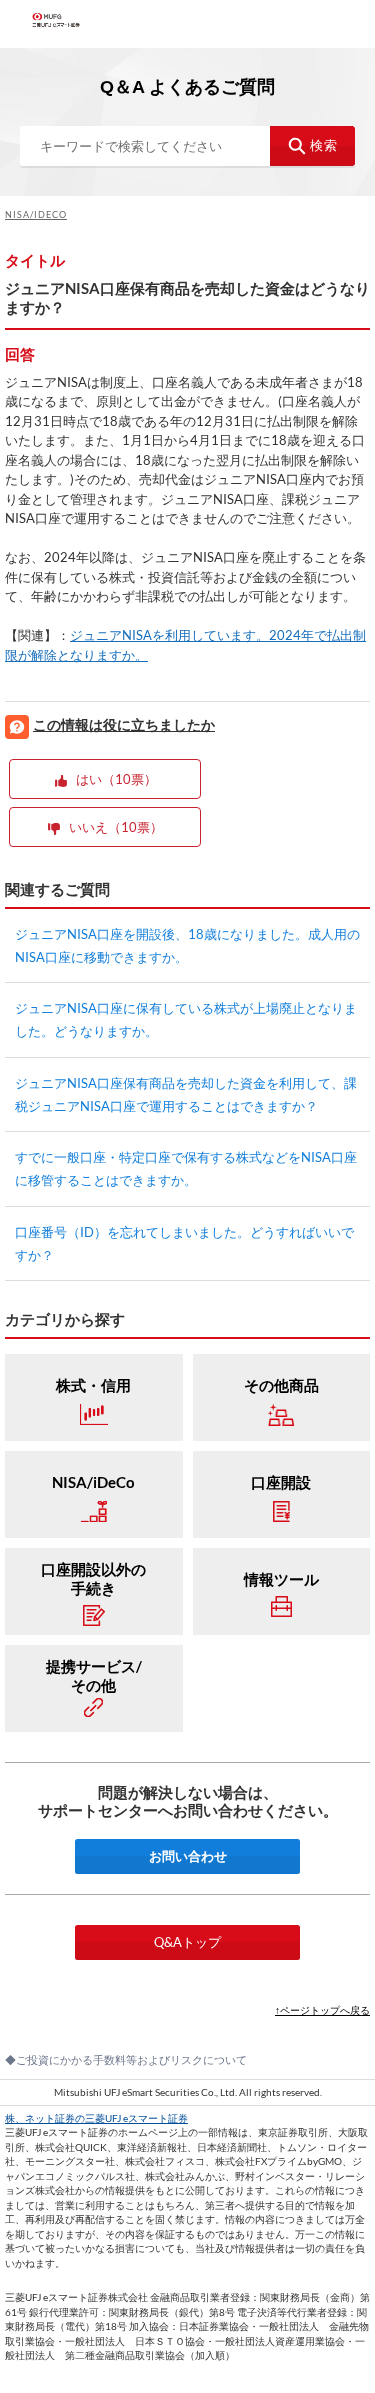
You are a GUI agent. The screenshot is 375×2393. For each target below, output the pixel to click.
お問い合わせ (188, 1856)
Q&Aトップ (187, 1942)
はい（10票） (116, 779)
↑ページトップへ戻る (322, 2010)
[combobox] (187, 146)
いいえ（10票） (116, 827)
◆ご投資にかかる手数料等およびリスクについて (126, 2059)
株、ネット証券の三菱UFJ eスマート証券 (96, 2118)
